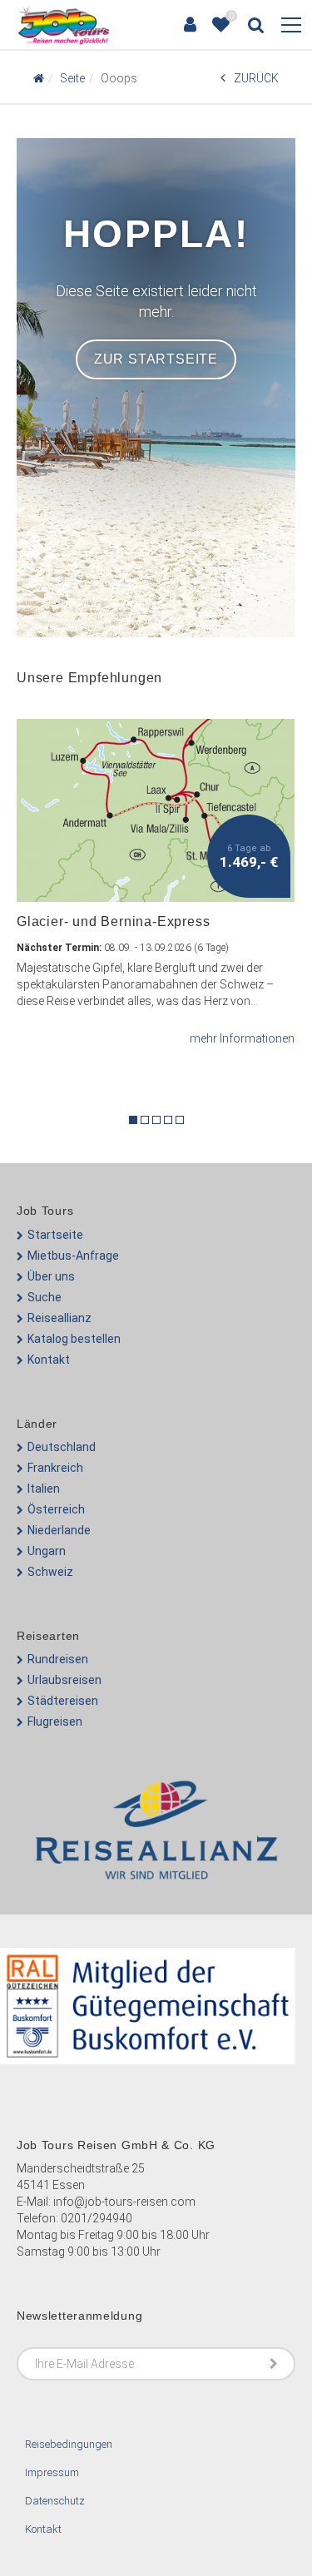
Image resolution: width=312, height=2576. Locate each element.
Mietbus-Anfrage (73, 1256)
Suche (45, 1297)
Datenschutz (55, 2501)
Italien (44, 1489)
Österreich (56, 1509)
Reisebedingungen (69, 2444)
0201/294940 (97, 2218)
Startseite (55, 1235)
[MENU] (291, 26)
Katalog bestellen (74, 1339)
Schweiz (50, 1572)
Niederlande (59, 1530)
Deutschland (62, 1447)
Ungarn (47, 1551)
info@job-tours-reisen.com (124, 2202)
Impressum (52, 2472)
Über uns (51, 1276)
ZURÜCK (256, 78)
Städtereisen (63, 1701)
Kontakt (49, 1360)
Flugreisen (55, 1721)
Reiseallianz (59, 1318)
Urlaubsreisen (64, 1680)
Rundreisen (58, 1659)
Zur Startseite (156, 359)
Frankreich (55, 1468)
